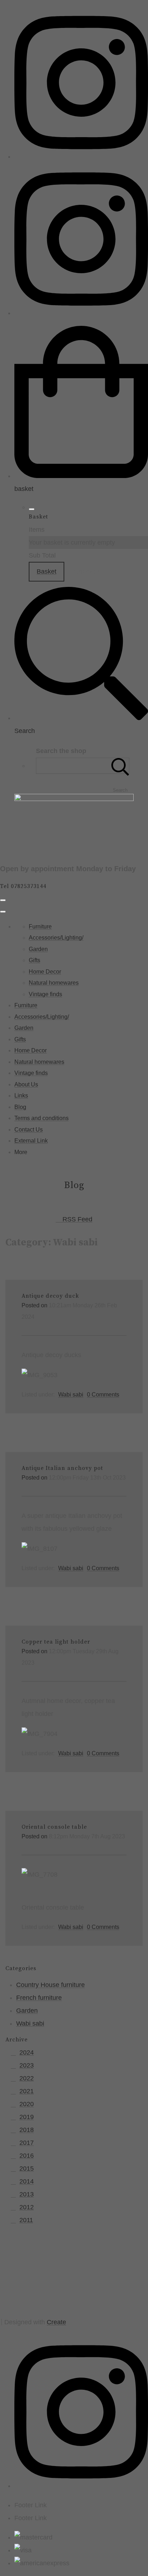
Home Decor (45, 972)
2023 (27, 2065)
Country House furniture (50, 1985)
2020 (27, 2104)
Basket (47, 571)
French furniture (39, 1998)
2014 (27, 2181)
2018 (27, 2130)
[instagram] (81, 156)
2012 (27, 2207)
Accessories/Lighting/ (56, 938)
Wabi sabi (71, 1394)
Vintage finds (45, 994)
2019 (27, 2117)
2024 (27, 2052)
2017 (27, 2143)
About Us (26, 1084)
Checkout (88, 571)
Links (21, 1096)
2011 (26, 2220)
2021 (27, 2091)
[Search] (120, 766)
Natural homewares (54, 983)
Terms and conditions (41, 1118)
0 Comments (103, 1394)
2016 (27, 2156)
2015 (27, 2169)
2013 (27, 2194)
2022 (27, 2078)
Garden (38, 949)
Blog (20, 1107)
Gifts (34, 960)
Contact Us (29, 1130)
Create (56, 2322)
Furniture (40, 927)
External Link (31, 1141)
